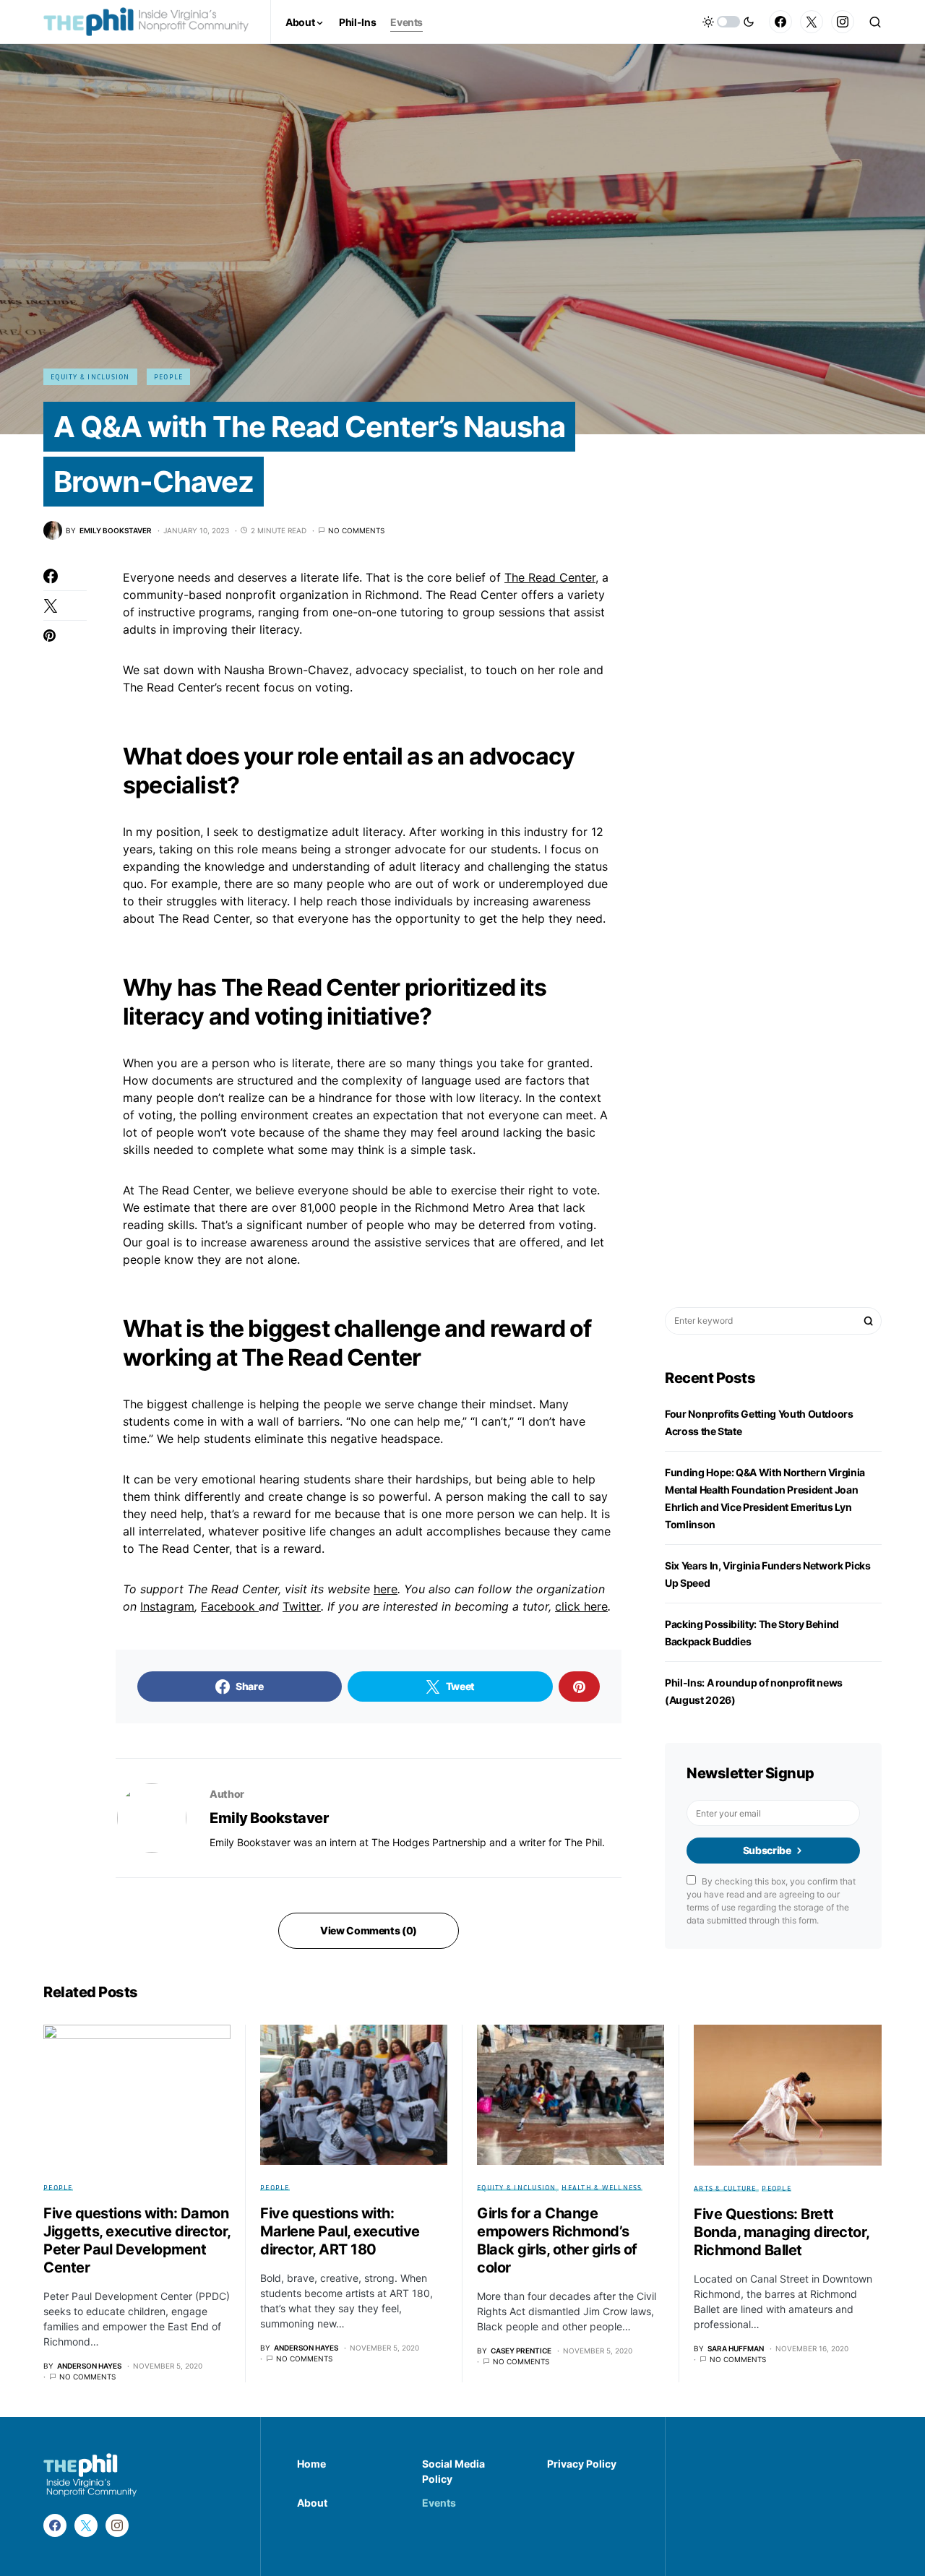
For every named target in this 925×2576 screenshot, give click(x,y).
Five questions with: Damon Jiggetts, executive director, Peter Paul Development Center (137, 2240)
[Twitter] (812, 22)
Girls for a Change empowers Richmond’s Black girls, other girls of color (557, 2240)
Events (439, 2503)
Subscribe (767, 1850)
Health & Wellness (602, 2187)
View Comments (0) (369, 1930)
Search (869, 1321)
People (169, 376)
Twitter (302, 1606)
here (386, 1589)
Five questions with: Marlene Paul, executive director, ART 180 (340, 2231)
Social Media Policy (453, 2471)
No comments (356, 530)
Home (311, 2464)
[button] (728, 22)
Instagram (167, 1606)
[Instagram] (843, 22)
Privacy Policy (582, 2464)
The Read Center (550, 577)
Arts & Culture (725, 2188)
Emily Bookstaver (269, 1818)
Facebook (230, 1606)
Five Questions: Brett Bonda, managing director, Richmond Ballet (782, 2232)
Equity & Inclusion (90, 376)
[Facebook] (780, 22)
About (312, 2503)
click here (581, 1606)
